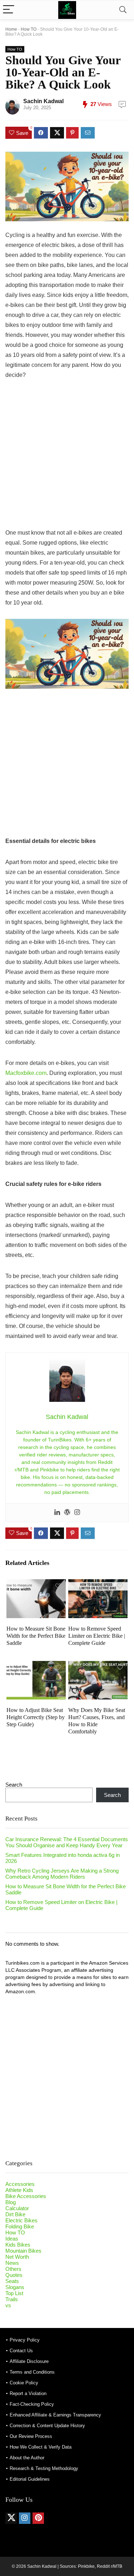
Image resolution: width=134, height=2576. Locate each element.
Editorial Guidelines (30, 2479)
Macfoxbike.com (26, 1073)
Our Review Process (31, 2436)
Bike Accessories (26, 2196)
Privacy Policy (25, 2340)
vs (8, 2305)
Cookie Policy (24, 2383)
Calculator (17, 2208)
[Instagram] (77, 1513)
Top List (14, 2293)
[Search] (123, 10)
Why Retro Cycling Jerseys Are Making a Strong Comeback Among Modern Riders (62, 1874)
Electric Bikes (21, 2220)
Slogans (15, 2287)
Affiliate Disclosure (29, 2361)
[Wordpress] (67, 1513)
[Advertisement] (67, 458)
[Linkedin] (57, 1513)
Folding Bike (20, 2226)
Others (13, 2269)
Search (14, 1785)
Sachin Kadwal (43, 101)
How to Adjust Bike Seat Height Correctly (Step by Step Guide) (36, 1717)
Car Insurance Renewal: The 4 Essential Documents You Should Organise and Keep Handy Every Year (67, 1842)
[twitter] (11, 2518)
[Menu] (9, 10)
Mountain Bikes (23, 2251)
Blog (11, 2202)
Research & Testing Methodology (44, 2468)
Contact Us (21, 2351)
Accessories (20, 2184)
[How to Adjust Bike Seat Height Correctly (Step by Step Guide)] (36, 1666)
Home (11, 29)
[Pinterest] (38, 2518)
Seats (12, 2281)
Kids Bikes (18, 2245)
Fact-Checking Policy (32, 2404)
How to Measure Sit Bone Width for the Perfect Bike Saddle (36, 1636)
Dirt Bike (15, 2214)
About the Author (27, 2458)
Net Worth (17, 2257)
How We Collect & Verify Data (41, 2447)
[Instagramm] (25, 2518)
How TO (29, 29)
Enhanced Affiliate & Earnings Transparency (55, 2415)
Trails (12, 2299)
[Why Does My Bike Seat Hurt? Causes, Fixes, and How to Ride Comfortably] (98, 1666)
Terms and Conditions (32, 2372)
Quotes (14, 2275)
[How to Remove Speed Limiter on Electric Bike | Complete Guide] (98, 1584)
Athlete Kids (19, 2190)
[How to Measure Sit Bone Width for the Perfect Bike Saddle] (36, 1584)
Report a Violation (28, 2393)
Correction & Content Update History (47, 2426)
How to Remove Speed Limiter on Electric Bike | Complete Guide (97, 1636)
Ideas (12, 2239)
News (12, 2263)
